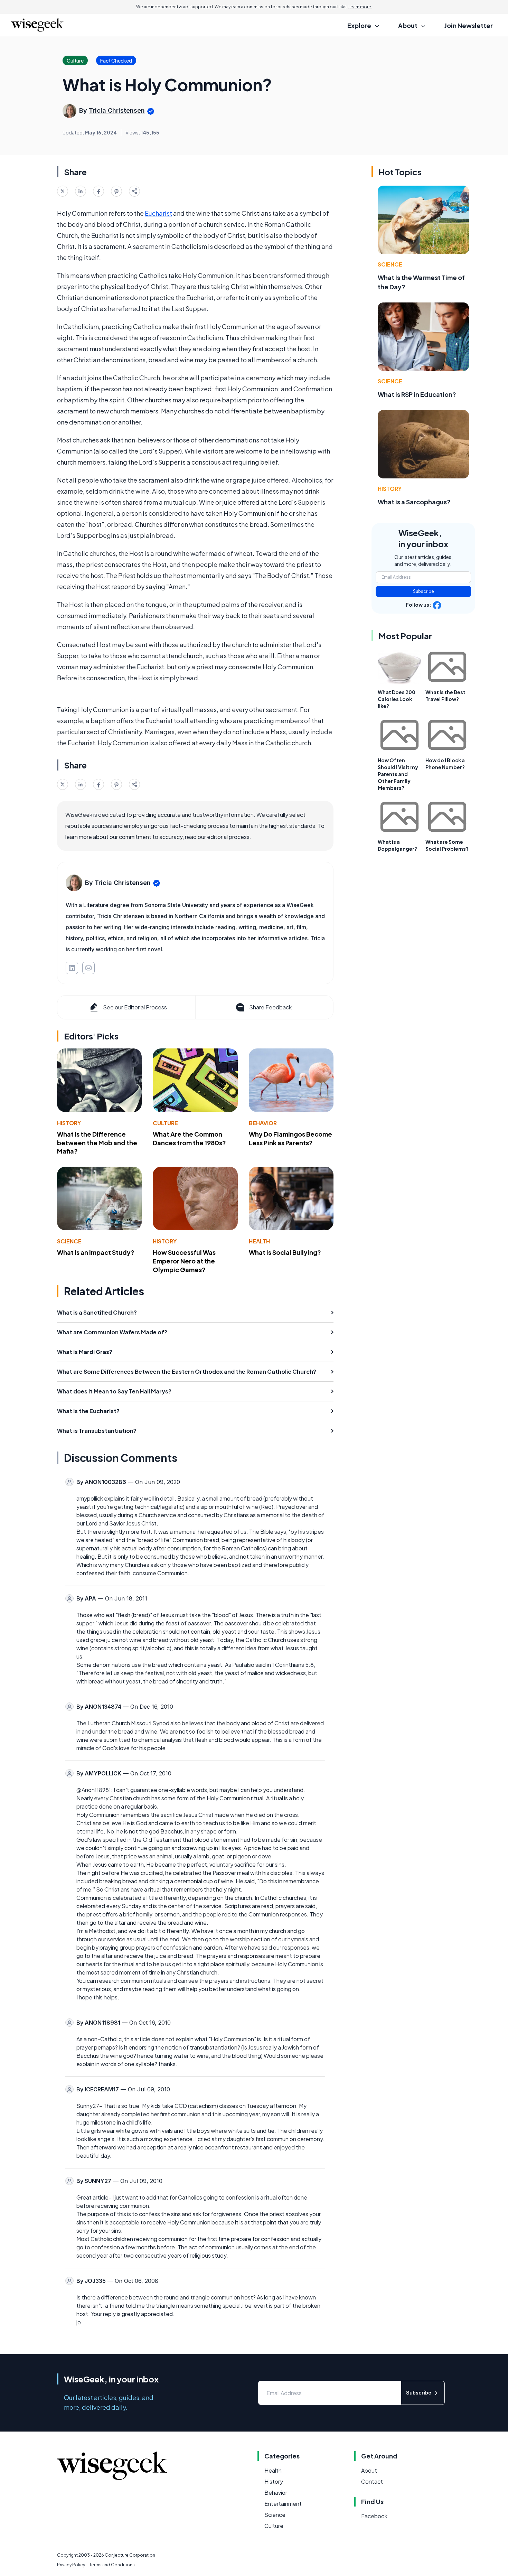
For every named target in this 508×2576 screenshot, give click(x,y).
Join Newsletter (469, 25)
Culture (165, 1123)
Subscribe (424, 591)
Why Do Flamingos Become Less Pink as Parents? (290, 1138)
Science (69, 1241)
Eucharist (158, 213)
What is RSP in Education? (417, 394)
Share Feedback (270, 1007)
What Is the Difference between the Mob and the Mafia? (97, 1143)
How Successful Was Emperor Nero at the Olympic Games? (184, 1261)
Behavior (263, 1123)
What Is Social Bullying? (285, 1252)
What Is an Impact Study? (96, 1252)
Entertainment (283, 2504)
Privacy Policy (71, 2565)
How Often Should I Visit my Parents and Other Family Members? (398, 774)
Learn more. (360, 7)
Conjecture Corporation (130, 2555)
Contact (372, 2481)
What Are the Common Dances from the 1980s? (189, 1138)
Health (259, 1241)
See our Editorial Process (135, 1007)
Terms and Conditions (112, 2565)
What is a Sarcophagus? (414, 502)
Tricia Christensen (117, 110)
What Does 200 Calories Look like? (397, 699)
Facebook (374, 2516)
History (69, 1123)
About (369, 2470)
